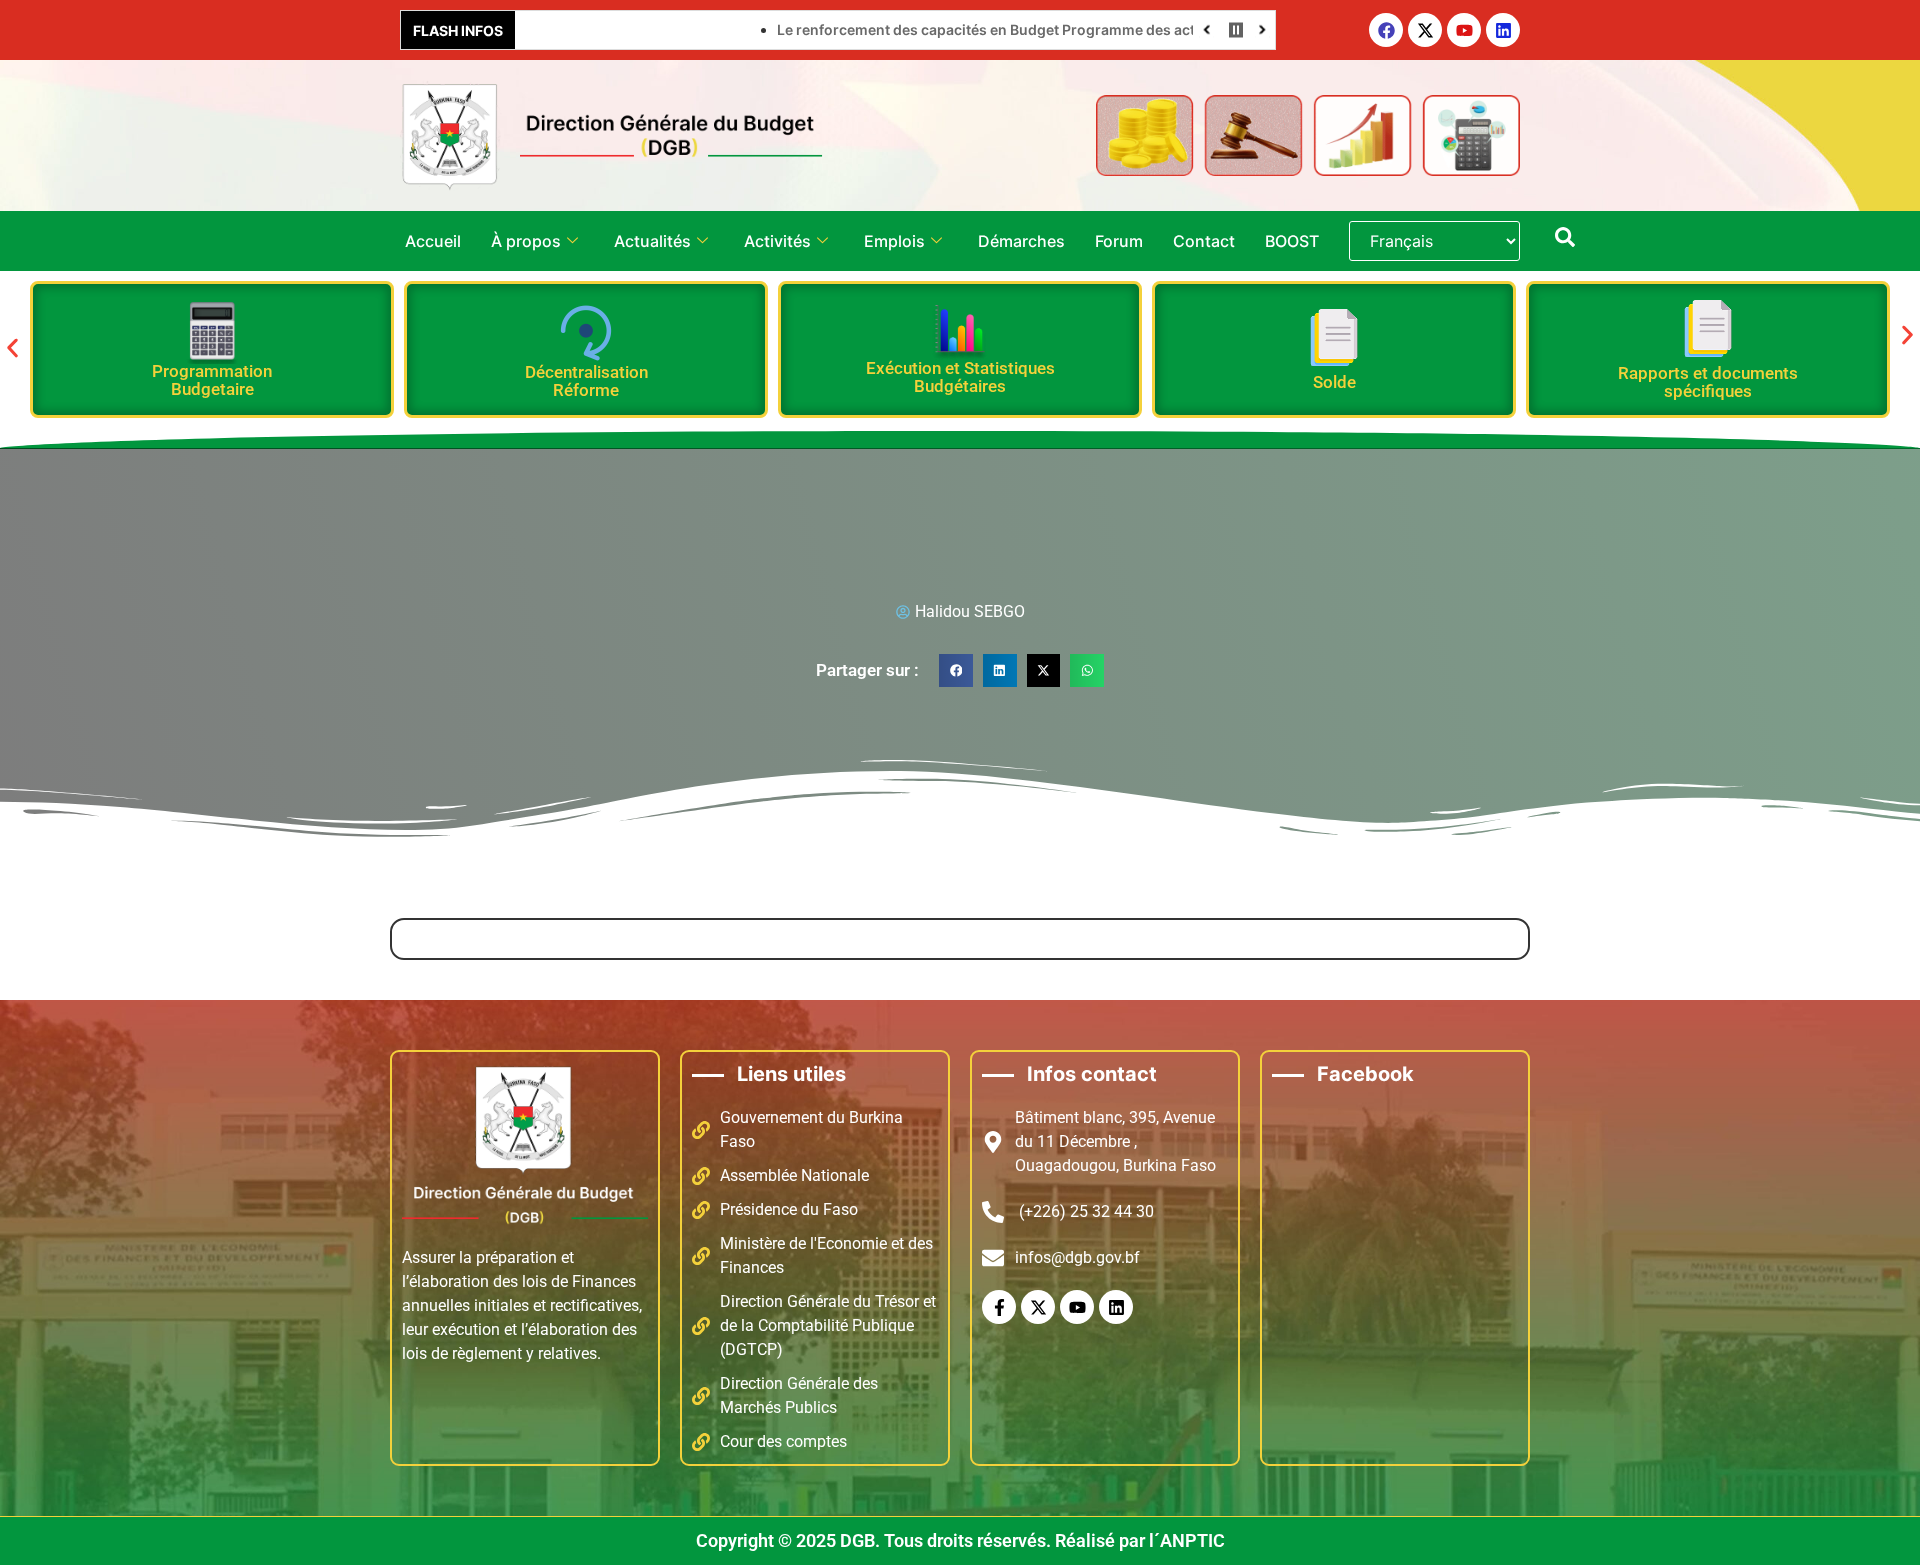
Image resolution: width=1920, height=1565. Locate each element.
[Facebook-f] (999, 1307)
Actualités (652, 241)
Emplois (894, 241)
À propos (526, 241)
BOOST (1292, 241)
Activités (777, 241)
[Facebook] (1386, 30)
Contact (1204, 241)
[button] (12, 347)
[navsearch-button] (1565, 241)
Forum (1119, 241)
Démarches (1021, 241)
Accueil (433, 241)
